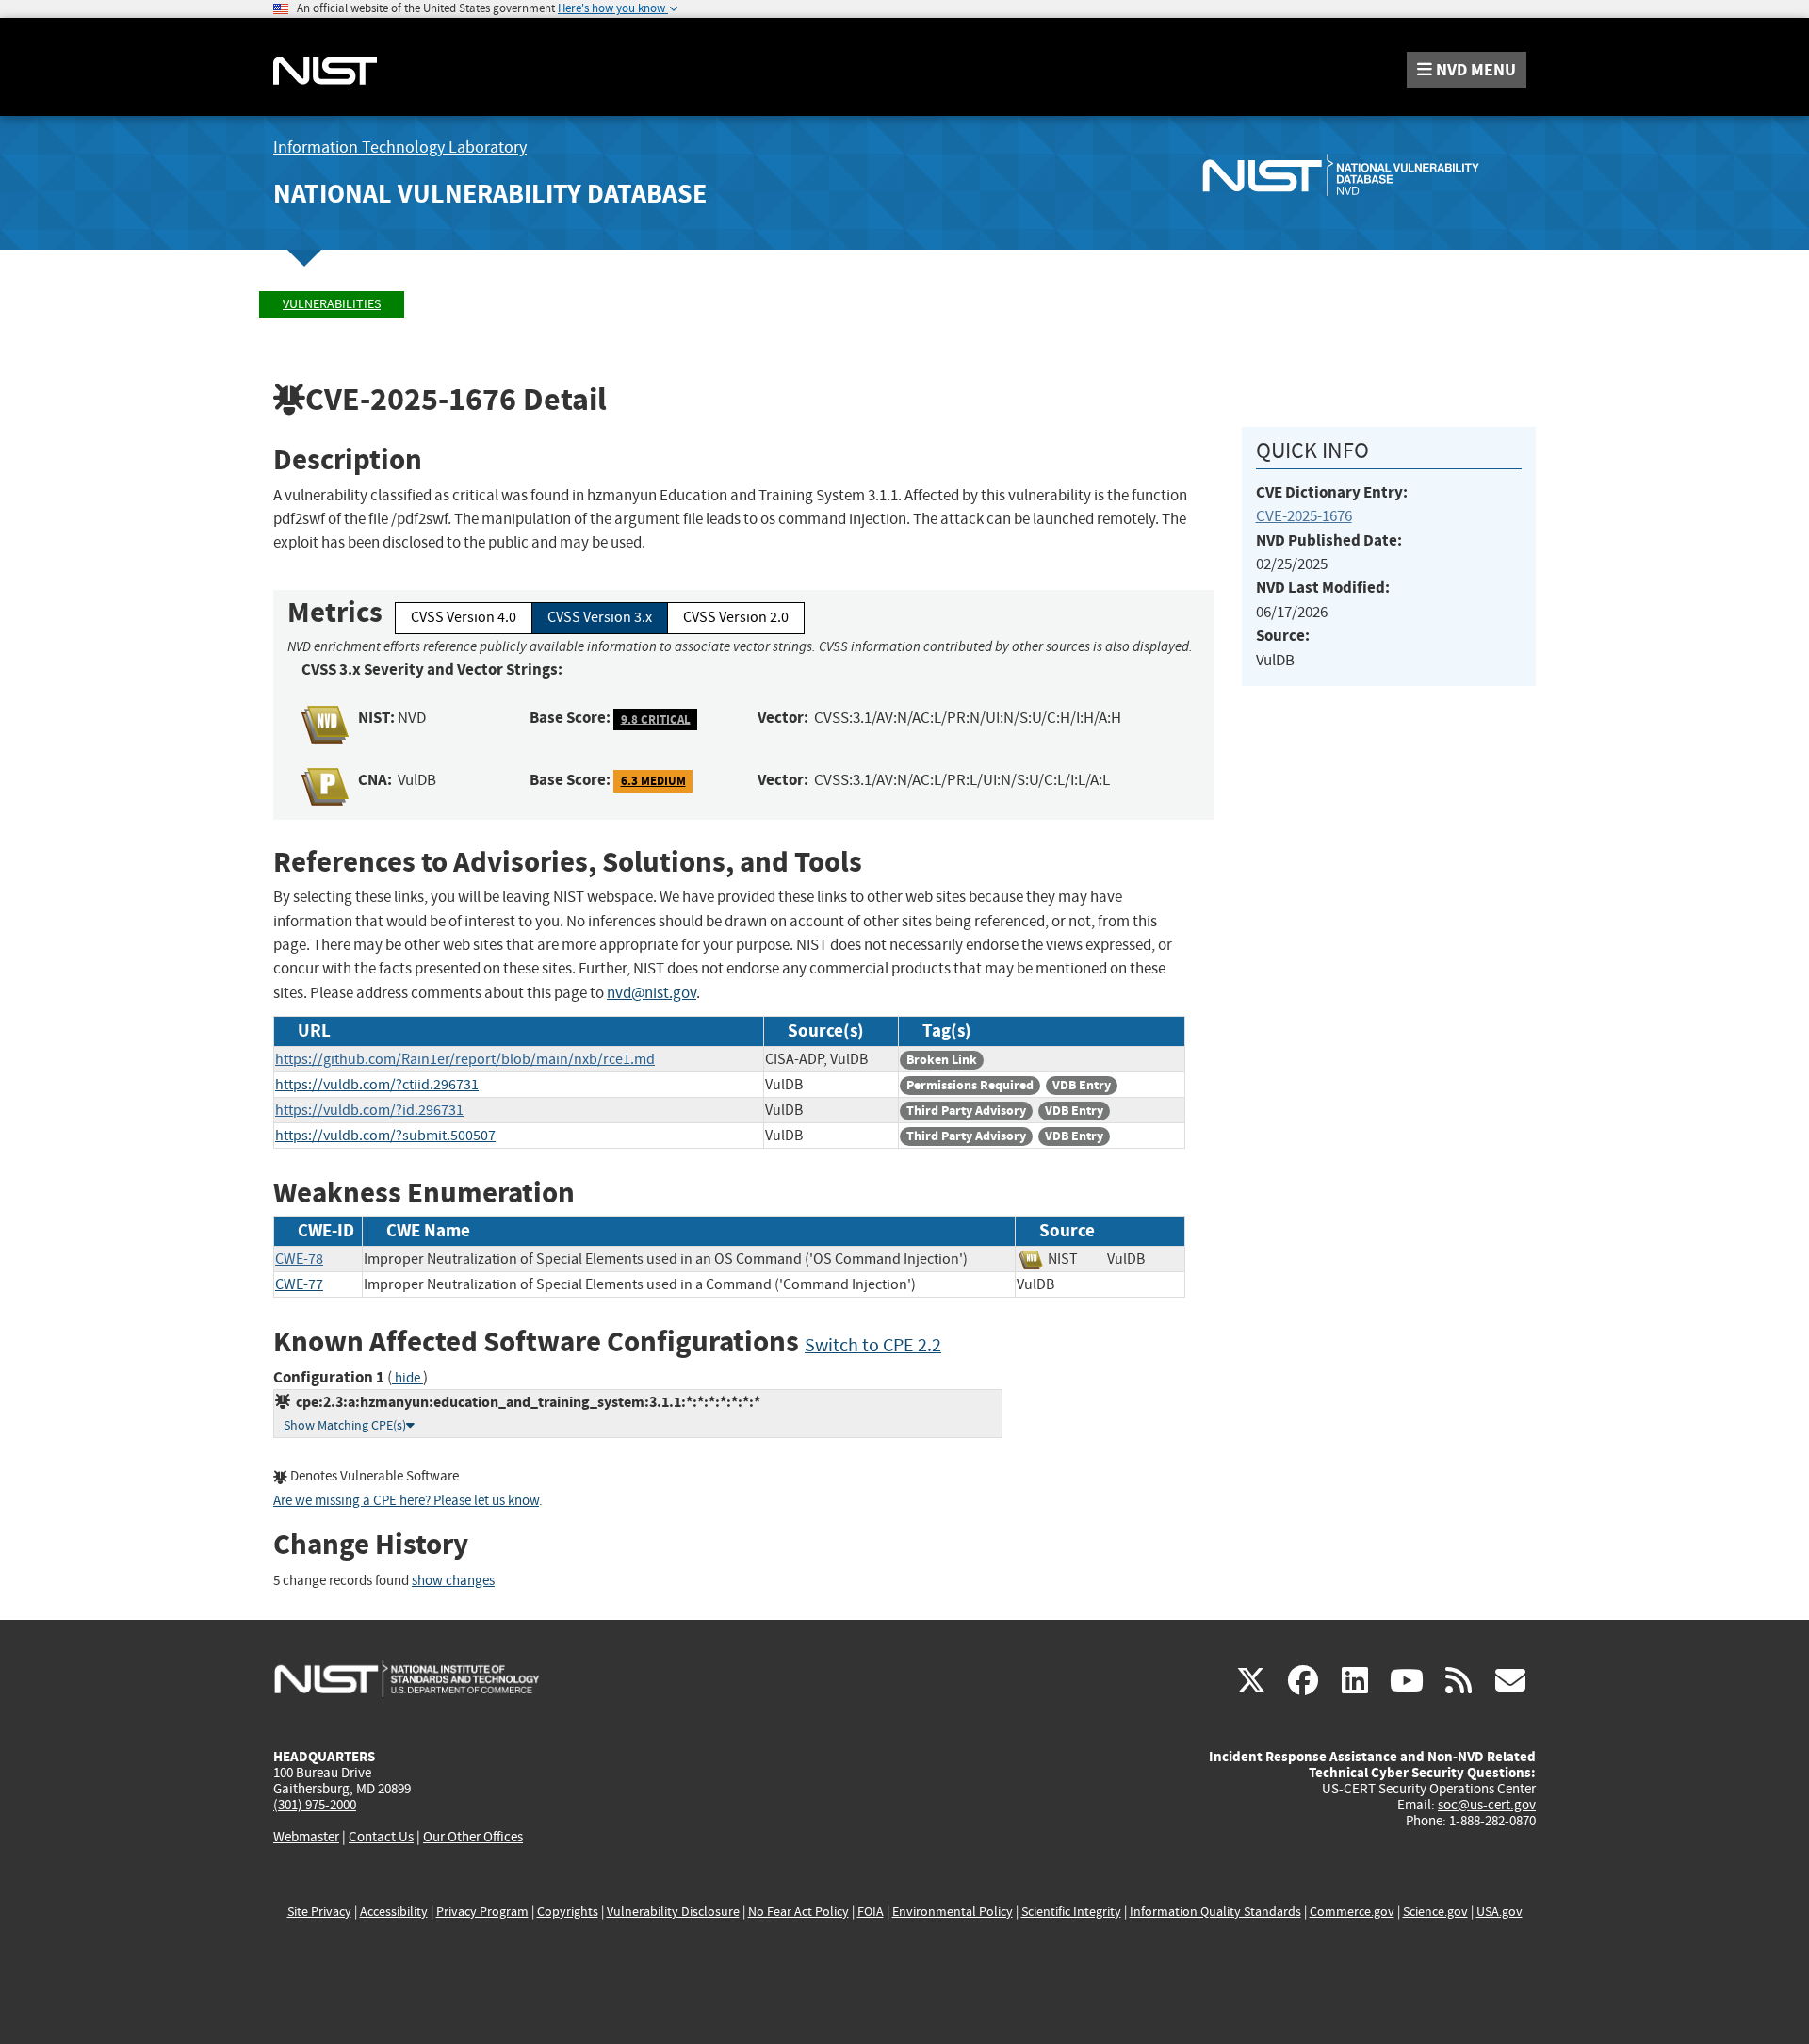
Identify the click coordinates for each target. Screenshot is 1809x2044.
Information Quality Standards (1215, 1912)
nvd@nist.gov (652, 993)
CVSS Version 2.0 (736, 617)
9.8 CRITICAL (656, 719)
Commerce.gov (1352, 1912)
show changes (453, 1581)
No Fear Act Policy (799, 1912)
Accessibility (394, 1912)
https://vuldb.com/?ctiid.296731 (377, 1085)
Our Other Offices (473, 1837)
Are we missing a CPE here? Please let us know (406, 1501)
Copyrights (568, 1912)
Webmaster (306, 1837)
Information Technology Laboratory (400, 147)
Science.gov (1435, 1912)
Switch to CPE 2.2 (873, 1345)
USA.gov (1499, 1912)
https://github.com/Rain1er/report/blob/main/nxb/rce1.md (465, 1059)
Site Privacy (319, 1912)
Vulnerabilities (332, 304)
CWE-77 (299, 1284)
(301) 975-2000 (315, 1805)
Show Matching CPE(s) (345, 1425)
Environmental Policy (953, 1912)
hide (407, 1378)
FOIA (871, 1912)
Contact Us (381, 1837)
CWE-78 (299, 1259)
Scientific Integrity (1071, 1912)
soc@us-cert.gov (1487, 1805)
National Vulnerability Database (490, 194)
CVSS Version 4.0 (464, 617)
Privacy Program (482, 1912)
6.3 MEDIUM (653, 781)
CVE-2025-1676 (1304, 516)
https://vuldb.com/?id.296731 (369, 1110)
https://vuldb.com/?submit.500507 (385, 1136)
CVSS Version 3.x (600, 617)
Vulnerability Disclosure (673, 1912)
